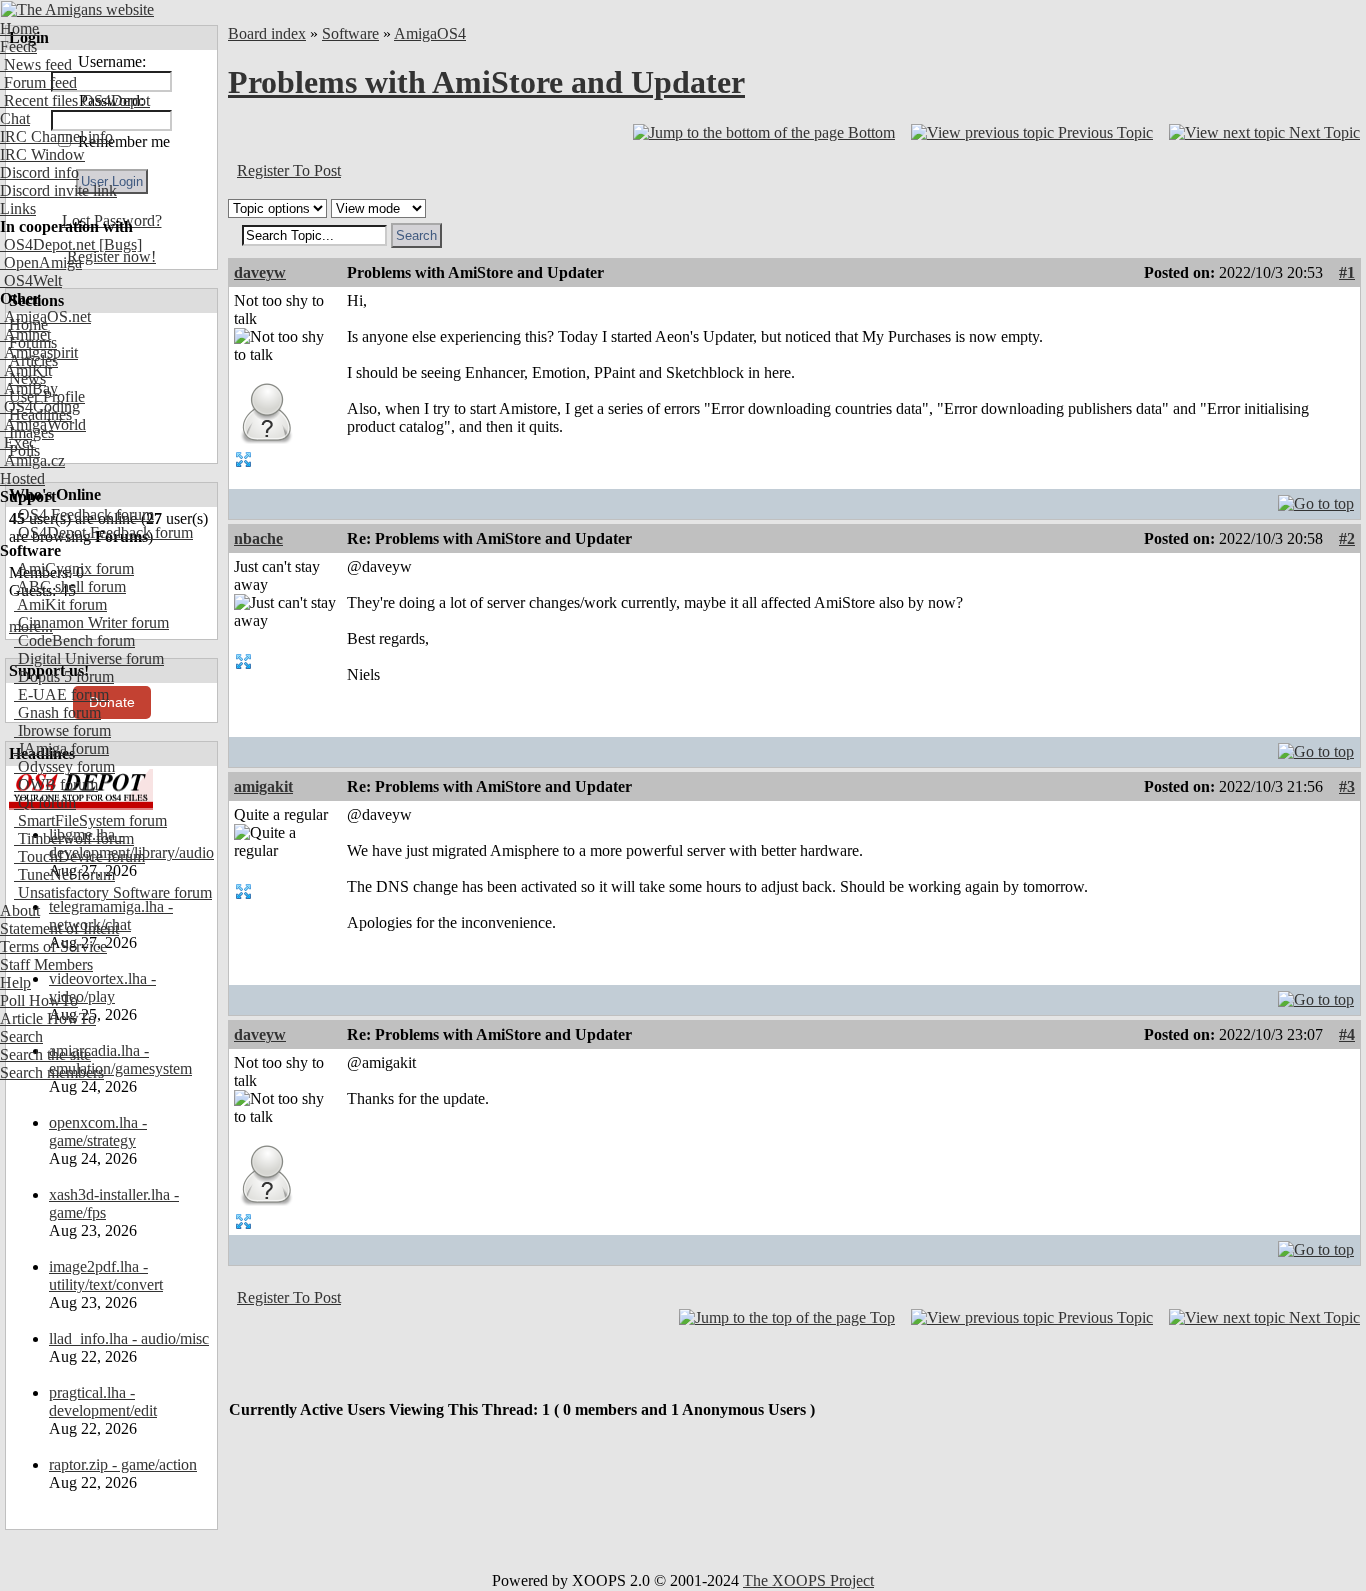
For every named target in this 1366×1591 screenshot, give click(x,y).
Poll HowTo (39, 1000)
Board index (267, 33)
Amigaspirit (39, 352)
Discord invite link (58, 190)
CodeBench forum (74, 640)
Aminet (25, 334)
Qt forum (45, 802)
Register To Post (289, 170)
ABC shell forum (70, 586)
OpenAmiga (41, 262)
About (20, 910)
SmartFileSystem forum (90, 820)
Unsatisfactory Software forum (113, 892)
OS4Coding (40, 406)
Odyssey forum (64, 766)
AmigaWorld (43, 424)
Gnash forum (57, 712)
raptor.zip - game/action (123, 1464)
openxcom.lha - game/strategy (98, 1131)
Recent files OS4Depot (75, 100)
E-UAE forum (61, 694)
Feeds (18, 46)
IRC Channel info (56, 136)
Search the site (45, 1054)
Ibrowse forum (62, 730)
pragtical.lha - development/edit (103, 1401)
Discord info (39, 172)
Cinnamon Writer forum (91, 622)
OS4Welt (31, 280)
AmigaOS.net (45, 316)
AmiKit (26, 370)
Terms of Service (53, 946)
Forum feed (38, 82)
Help (15, 982)
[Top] (1316, 498)
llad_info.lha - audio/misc (129, 1338)
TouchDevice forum (79, 856)
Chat (15, 118)
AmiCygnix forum (74, 568)
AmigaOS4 (430, 33)
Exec (18, 442)
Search (21, 1036)
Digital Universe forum (89, 658)
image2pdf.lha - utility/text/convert (106, 1275)
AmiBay (29, 388)
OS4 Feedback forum (84, 514)
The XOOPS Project (808, 1580)
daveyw (260, 272)
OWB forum (56, 784)
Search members (52, 1072)
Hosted (22, 478)
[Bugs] (118, 244)
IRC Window (42, 154)
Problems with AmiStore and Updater (486, 82)
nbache (258, 538)
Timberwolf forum (74, 838)
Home (19, 28)
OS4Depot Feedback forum (103, 532)
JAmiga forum (61, 748)
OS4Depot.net (47, 244)
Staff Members (46, 964)
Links (18, 208)
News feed (36, 64)
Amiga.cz (32, 460)
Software (350, 33)
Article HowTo (48, 1018)
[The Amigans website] (77, 9)
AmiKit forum (60, 604)
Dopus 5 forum (64, 676)
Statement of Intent (59, 928)
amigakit (263, 786)
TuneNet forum (64, 874)
